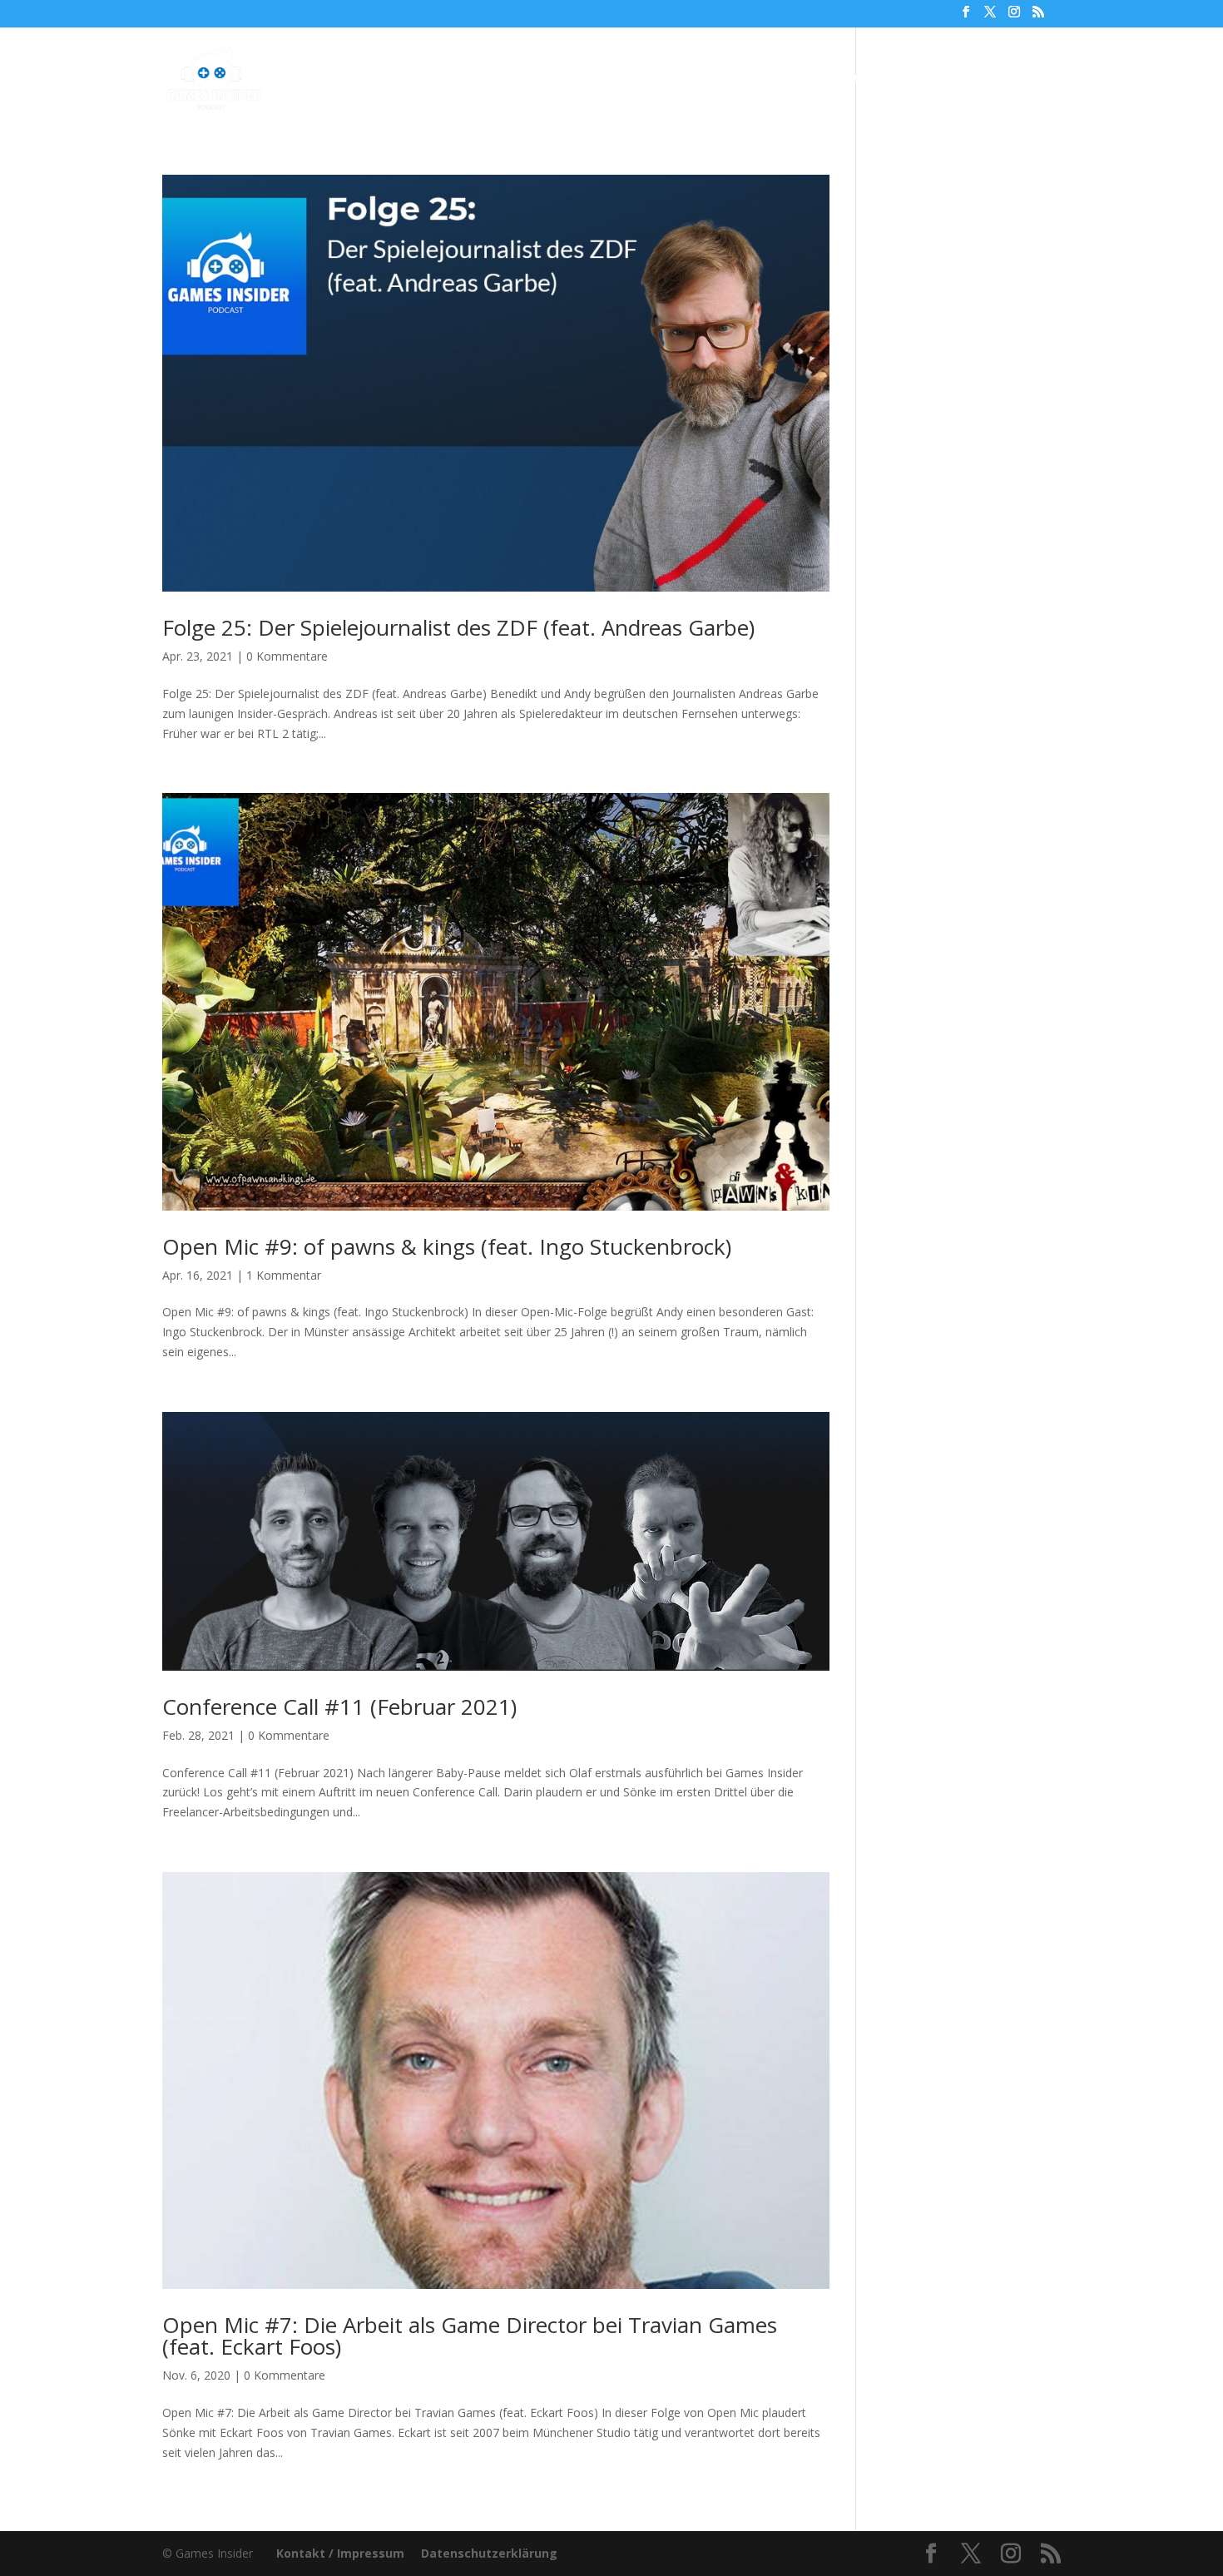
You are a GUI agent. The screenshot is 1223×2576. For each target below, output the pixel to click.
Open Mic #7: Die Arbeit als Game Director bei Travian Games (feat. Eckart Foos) (470, 2336)
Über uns (746, 79)
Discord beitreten (970, 79)
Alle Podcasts (492, 79)
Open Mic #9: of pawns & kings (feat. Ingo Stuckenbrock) (447, 1246)
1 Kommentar (284, 1275)
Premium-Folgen (626, 79)
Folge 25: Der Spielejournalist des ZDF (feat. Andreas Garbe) (458, 627)
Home (408, 79)
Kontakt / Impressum (340, 2553)
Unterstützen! (844, 79)
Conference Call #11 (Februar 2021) (339, 1707)
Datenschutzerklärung (489, 2553)
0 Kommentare (287, 656)
